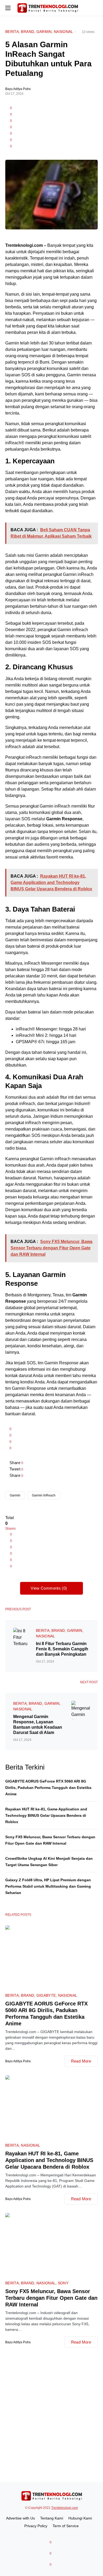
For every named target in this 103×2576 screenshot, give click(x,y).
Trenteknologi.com (65, 2508)
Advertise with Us (20, 2518)
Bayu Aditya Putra (18, 89)
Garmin (44, 32)
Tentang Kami (52, 2518)
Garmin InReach (44, 1495)
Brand (27, 32)
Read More (81, 2061)
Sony (63, 2283)
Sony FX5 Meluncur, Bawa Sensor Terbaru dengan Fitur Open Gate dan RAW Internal (51, 2298)
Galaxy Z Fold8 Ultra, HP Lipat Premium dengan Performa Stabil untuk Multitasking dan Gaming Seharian (48, 1886)
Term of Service (66, 2526)
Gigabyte (46, 1995)
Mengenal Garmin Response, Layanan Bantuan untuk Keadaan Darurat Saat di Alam (38, 1725)
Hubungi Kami (80, 2518)
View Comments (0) (49, 1588)
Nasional (64, 32)
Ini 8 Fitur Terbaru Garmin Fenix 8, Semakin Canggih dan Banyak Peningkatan (62, 1649)
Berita (12, 32)
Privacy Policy (36, 2526)
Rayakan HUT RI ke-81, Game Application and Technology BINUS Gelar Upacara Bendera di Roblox (46, 1815)
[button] (8, 8)
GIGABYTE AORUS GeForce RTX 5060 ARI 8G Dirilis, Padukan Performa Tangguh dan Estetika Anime (48, 1788)
